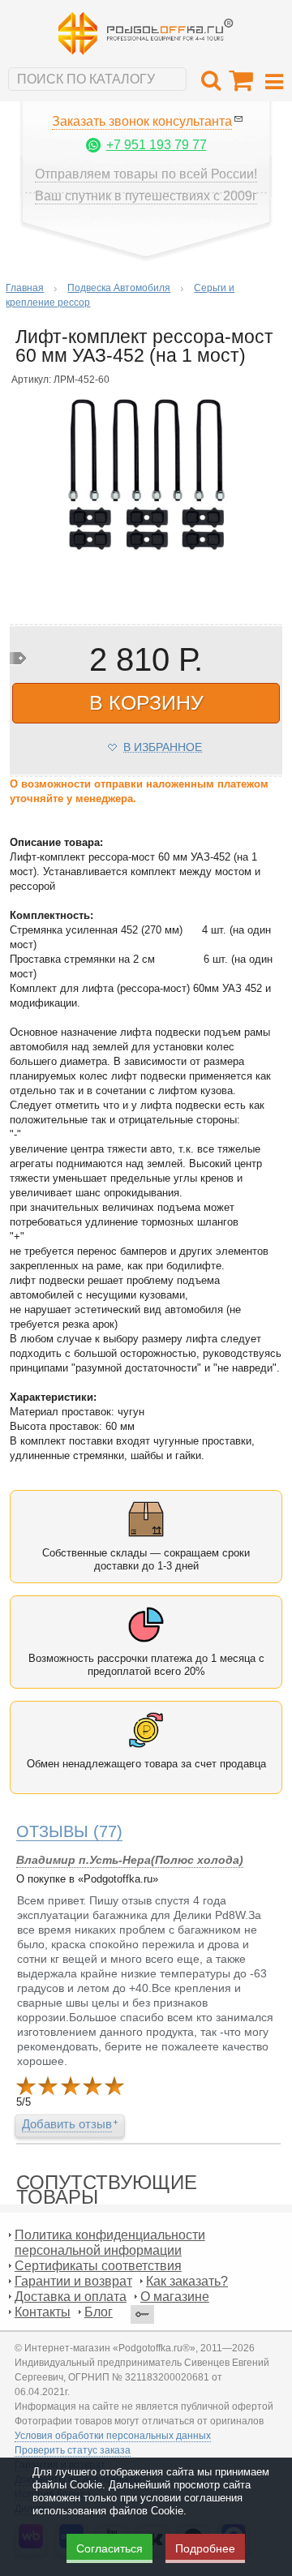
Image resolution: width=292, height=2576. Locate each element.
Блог (99, 2312)
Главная (25, 288)
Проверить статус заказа (73, 2450)
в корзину (146, 702)
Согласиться (109, 2548)
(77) (69, 1831)
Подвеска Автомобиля (119, 288)
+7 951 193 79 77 (157, 145)
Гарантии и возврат (73, 2281)
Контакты (43, 2312)
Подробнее (205, 2548)
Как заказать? (187, 2281)
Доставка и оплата (71, 2297)
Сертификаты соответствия (98, 2266)
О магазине (175, 2297)
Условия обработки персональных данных (113, 2436)
